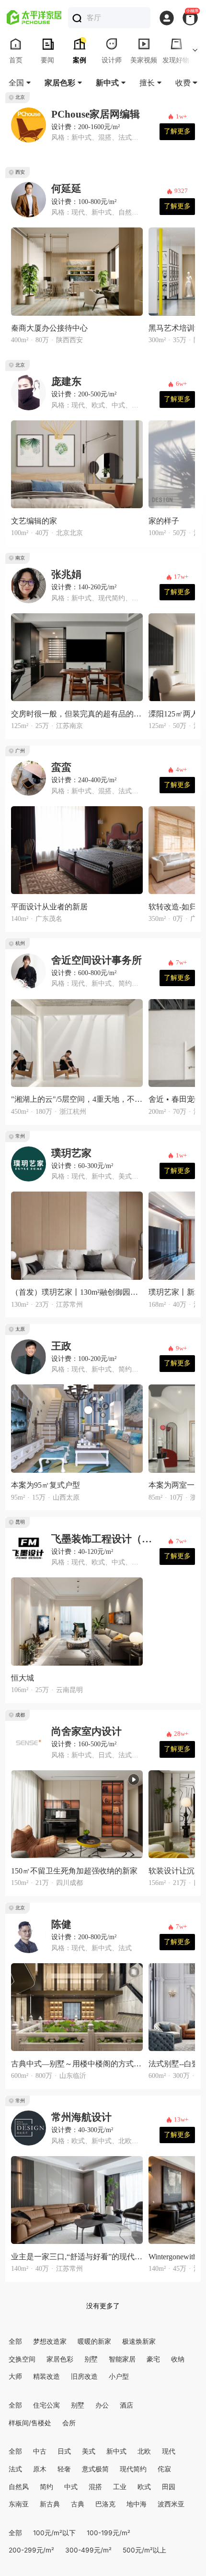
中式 (71, 2487)
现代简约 (133, 2469)
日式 (64, 2451)
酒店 (126, 2405)
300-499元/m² (88, 2550)
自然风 (19, 2487)
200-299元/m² (31, 2550)
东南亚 (19, 2504)
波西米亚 (171, 2504)
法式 (15, 2469)
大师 (15, 2376)
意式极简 (95, 2469)
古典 (78, 2504)
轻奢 (64, 2469)
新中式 (116, 2451)
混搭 (95, 2487)
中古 (40, 2451)
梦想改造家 (50, 2341)
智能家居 (122, 2359)
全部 (15, 2341)
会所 (69, 2423)
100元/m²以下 (54, 2533)
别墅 (91, 2359)
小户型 (119, 2376)
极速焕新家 (139, 2341)
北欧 (144, 2451)
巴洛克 (105, 2504)
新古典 (50, 2504)
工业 (120, 2487)
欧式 (144, 2487)
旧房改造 (84, 2376)
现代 (169, 2451)
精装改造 (46, 2376)
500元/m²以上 (144, 2550)
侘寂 (164, 2469)
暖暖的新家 (94, 2341)
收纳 (178, 2359)
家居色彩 (60, 2359)
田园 (169, 2487)
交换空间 (22, 2359)
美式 (89, 2451)
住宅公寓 (46, 2405)
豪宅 (153, 2359)
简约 (46, 2487)
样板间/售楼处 (30, 2423)
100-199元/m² (109, 2533)
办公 (102, 2405)
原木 (40, 2469)
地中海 (137, 2504)
